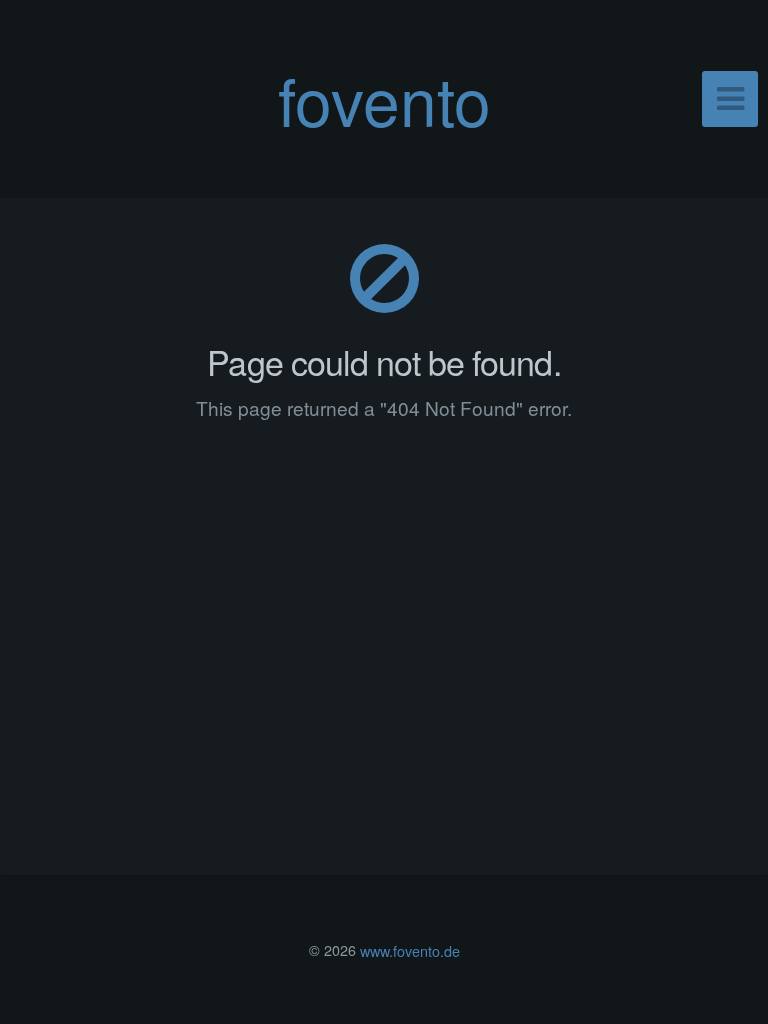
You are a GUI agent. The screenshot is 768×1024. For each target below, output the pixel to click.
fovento (384, 98)
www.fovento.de (410, 949)
